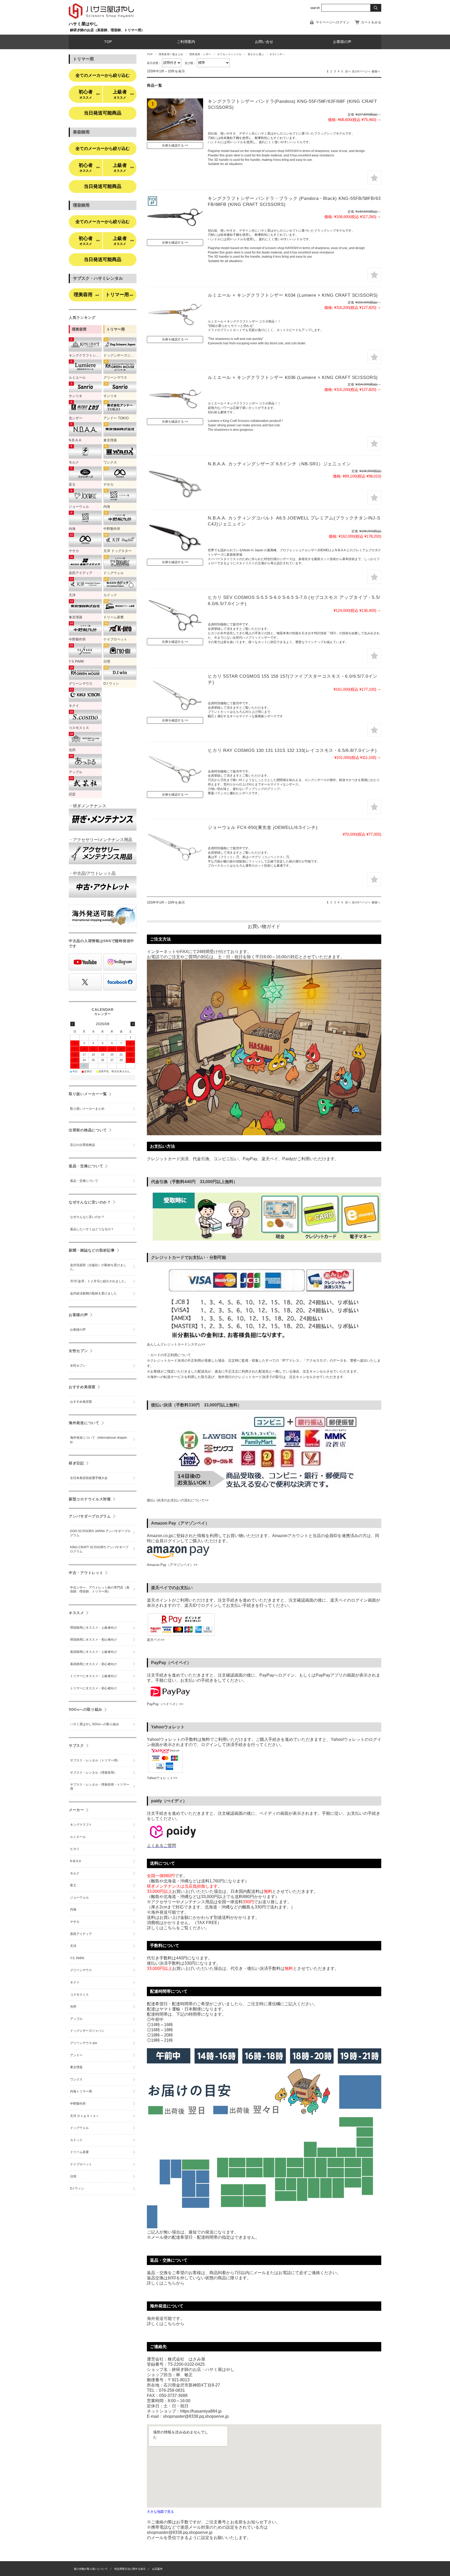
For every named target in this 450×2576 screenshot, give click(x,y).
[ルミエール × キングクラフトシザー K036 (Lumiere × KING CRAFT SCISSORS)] (175, 396)
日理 (73, 2177)
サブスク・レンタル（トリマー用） (95, 1760)
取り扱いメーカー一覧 (88, 1094)
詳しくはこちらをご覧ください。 (178, 1928)
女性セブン (78, 1351)
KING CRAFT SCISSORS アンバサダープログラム (99, 1549)
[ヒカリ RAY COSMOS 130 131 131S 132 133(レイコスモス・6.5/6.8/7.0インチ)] (175, 769)
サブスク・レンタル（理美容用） (93, 1773)
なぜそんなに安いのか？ (90, 1202)
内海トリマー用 (81, 2091)
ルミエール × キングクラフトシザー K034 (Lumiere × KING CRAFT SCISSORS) (293, 295)
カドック (76, 2140)
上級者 (123, 94)
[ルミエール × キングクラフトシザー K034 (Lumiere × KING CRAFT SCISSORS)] (175, 313)
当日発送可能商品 (103, 113)
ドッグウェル (79, 2128)
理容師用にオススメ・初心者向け (93, 1640)
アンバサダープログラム (90, 1516)
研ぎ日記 (76, 1463)
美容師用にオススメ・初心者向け (93, 1664)
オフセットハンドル (229, 54)
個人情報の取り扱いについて (91, 2569)
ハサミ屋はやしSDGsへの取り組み (95, 1724)
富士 (73, 1885)
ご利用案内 (186, 42)
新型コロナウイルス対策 (90, 1499)
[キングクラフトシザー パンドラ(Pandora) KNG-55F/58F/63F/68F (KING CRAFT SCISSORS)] (175, 119)
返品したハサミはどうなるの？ (92, 1229)
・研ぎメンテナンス (87, 806)
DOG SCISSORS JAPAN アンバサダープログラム (100, 1533)
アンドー (76, 2055)
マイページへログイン (333, 22)
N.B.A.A (76, 1861)
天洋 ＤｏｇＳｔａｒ (85, 2116)
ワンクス (76, 2079)
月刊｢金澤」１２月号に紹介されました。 (99, 1281)
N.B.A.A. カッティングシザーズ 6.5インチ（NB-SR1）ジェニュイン (279, 464)
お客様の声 (342, 42)
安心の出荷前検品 (83, 1145)
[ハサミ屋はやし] (101, 19)
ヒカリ (75, 1849)
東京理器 (76, 2067)
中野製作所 (78, 2104)
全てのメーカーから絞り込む (103, 75)
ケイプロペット (81, 2164)
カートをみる (371, 22)
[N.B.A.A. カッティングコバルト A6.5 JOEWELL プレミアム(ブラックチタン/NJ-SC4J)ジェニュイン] (175, 536)
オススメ (76, 1613)
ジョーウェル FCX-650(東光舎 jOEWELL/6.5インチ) (263, 827)
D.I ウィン (77, 2188)
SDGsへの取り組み (86, 1709)
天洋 (73, 1946)
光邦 (73, 2007)
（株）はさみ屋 (366, 2568)
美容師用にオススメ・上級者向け (93, 1652)
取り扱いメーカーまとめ (87, 1109)
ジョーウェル (79, 1898)
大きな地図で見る (160, 2512)
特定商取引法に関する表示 (130, 2569)
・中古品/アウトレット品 (92, 873)
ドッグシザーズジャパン (87, 2031)
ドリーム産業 (79, 2152)
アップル (76, 2019)
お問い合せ (264, 42)
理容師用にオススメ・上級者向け (93, 1628)
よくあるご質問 (161, 1846)
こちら (170, 2283)
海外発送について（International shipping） (99, 1440)
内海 (73, 1909)
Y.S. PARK (77, 1958)
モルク (75, 1873)
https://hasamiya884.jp (201, 2411)
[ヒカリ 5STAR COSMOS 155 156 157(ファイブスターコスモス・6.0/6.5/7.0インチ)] (175, 694)
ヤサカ (75, 1922)
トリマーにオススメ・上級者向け (93, 1676)
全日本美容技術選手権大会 (89, 1478)
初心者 (89, 94)
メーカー (76, 1810)
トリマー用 (119, 295)
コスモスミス (79, 1995)
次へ (348, 71)
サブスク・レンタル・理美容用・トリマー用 (100, 1787)
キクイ (75, 1982)
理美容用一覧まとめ (171, 54)
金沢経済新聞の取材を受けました (93, 1293)
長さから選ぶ (256, 54)
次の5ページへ (361, 71)
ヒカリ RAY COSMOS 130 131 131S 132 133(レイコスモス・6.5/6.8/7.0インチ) (292, 750)
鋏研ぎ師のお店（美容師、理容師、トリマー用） (107, 30)
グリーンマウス (81, 1970)
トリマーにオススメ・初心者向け (93, 1688)
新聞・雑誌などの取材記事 (92, 1250)
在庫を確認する (173, 145)
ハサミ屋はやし (83, 24)
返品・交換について (86, 1166)
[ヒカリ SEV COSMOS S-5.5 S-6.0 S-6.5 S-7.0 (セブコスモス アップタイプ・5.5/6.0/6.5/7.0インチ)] (175, 616)
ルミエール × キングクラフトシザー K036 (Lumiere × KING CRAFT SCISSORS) (293, 377)
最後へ (376, 71)
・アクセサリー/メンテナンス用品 (101, 840)
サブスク (76, 1746)
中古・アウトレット (86, 1573)
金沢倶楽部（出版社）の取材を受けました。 (98, 1267)
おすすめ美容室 (82, 1387)
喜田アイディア (81, 1934)
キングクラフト (81, 1825)
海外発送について (84, 1423)
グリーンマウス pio (84, 2043)
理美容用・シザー (200, 54)
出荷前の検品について (88, 1130)
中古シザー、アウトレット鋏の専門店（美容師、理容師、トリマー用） (100, 1590)
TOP (108, 42)
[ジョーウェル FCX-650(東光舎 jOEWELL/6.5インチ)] (175, 846)
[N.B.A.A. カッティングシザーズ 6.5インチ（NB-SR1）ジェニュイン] (175, 482)
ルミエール (78, 1837)
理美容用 (86, 295)
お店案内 (157, 2569)
